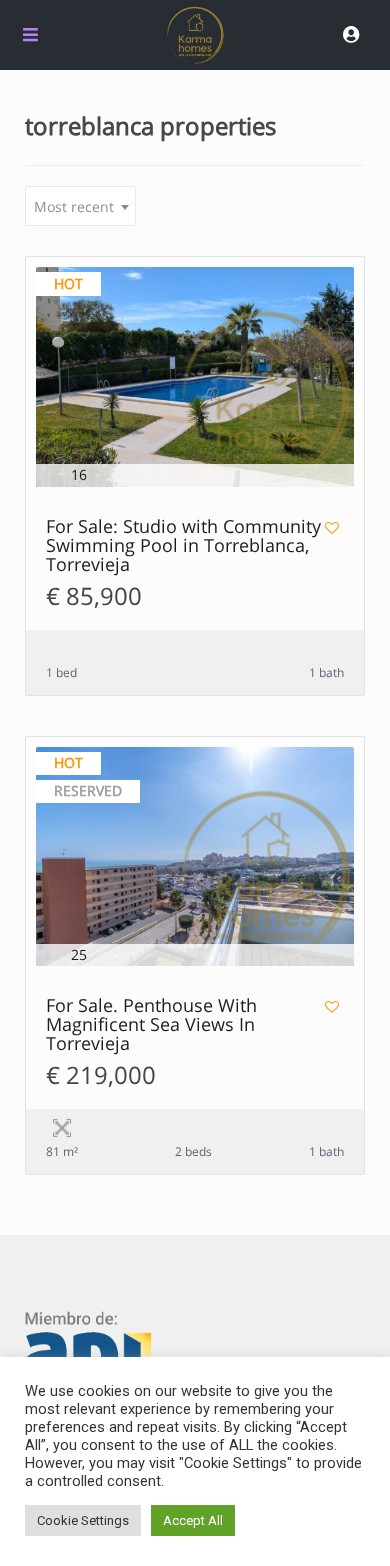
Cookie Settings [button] (83, 1520)
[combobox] (80, 206)
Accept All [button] (193, 1520)
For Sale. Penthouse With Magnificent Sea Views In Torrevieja (151, 1025)
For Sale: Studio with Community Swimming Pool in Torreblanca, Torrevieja (183, 546)
